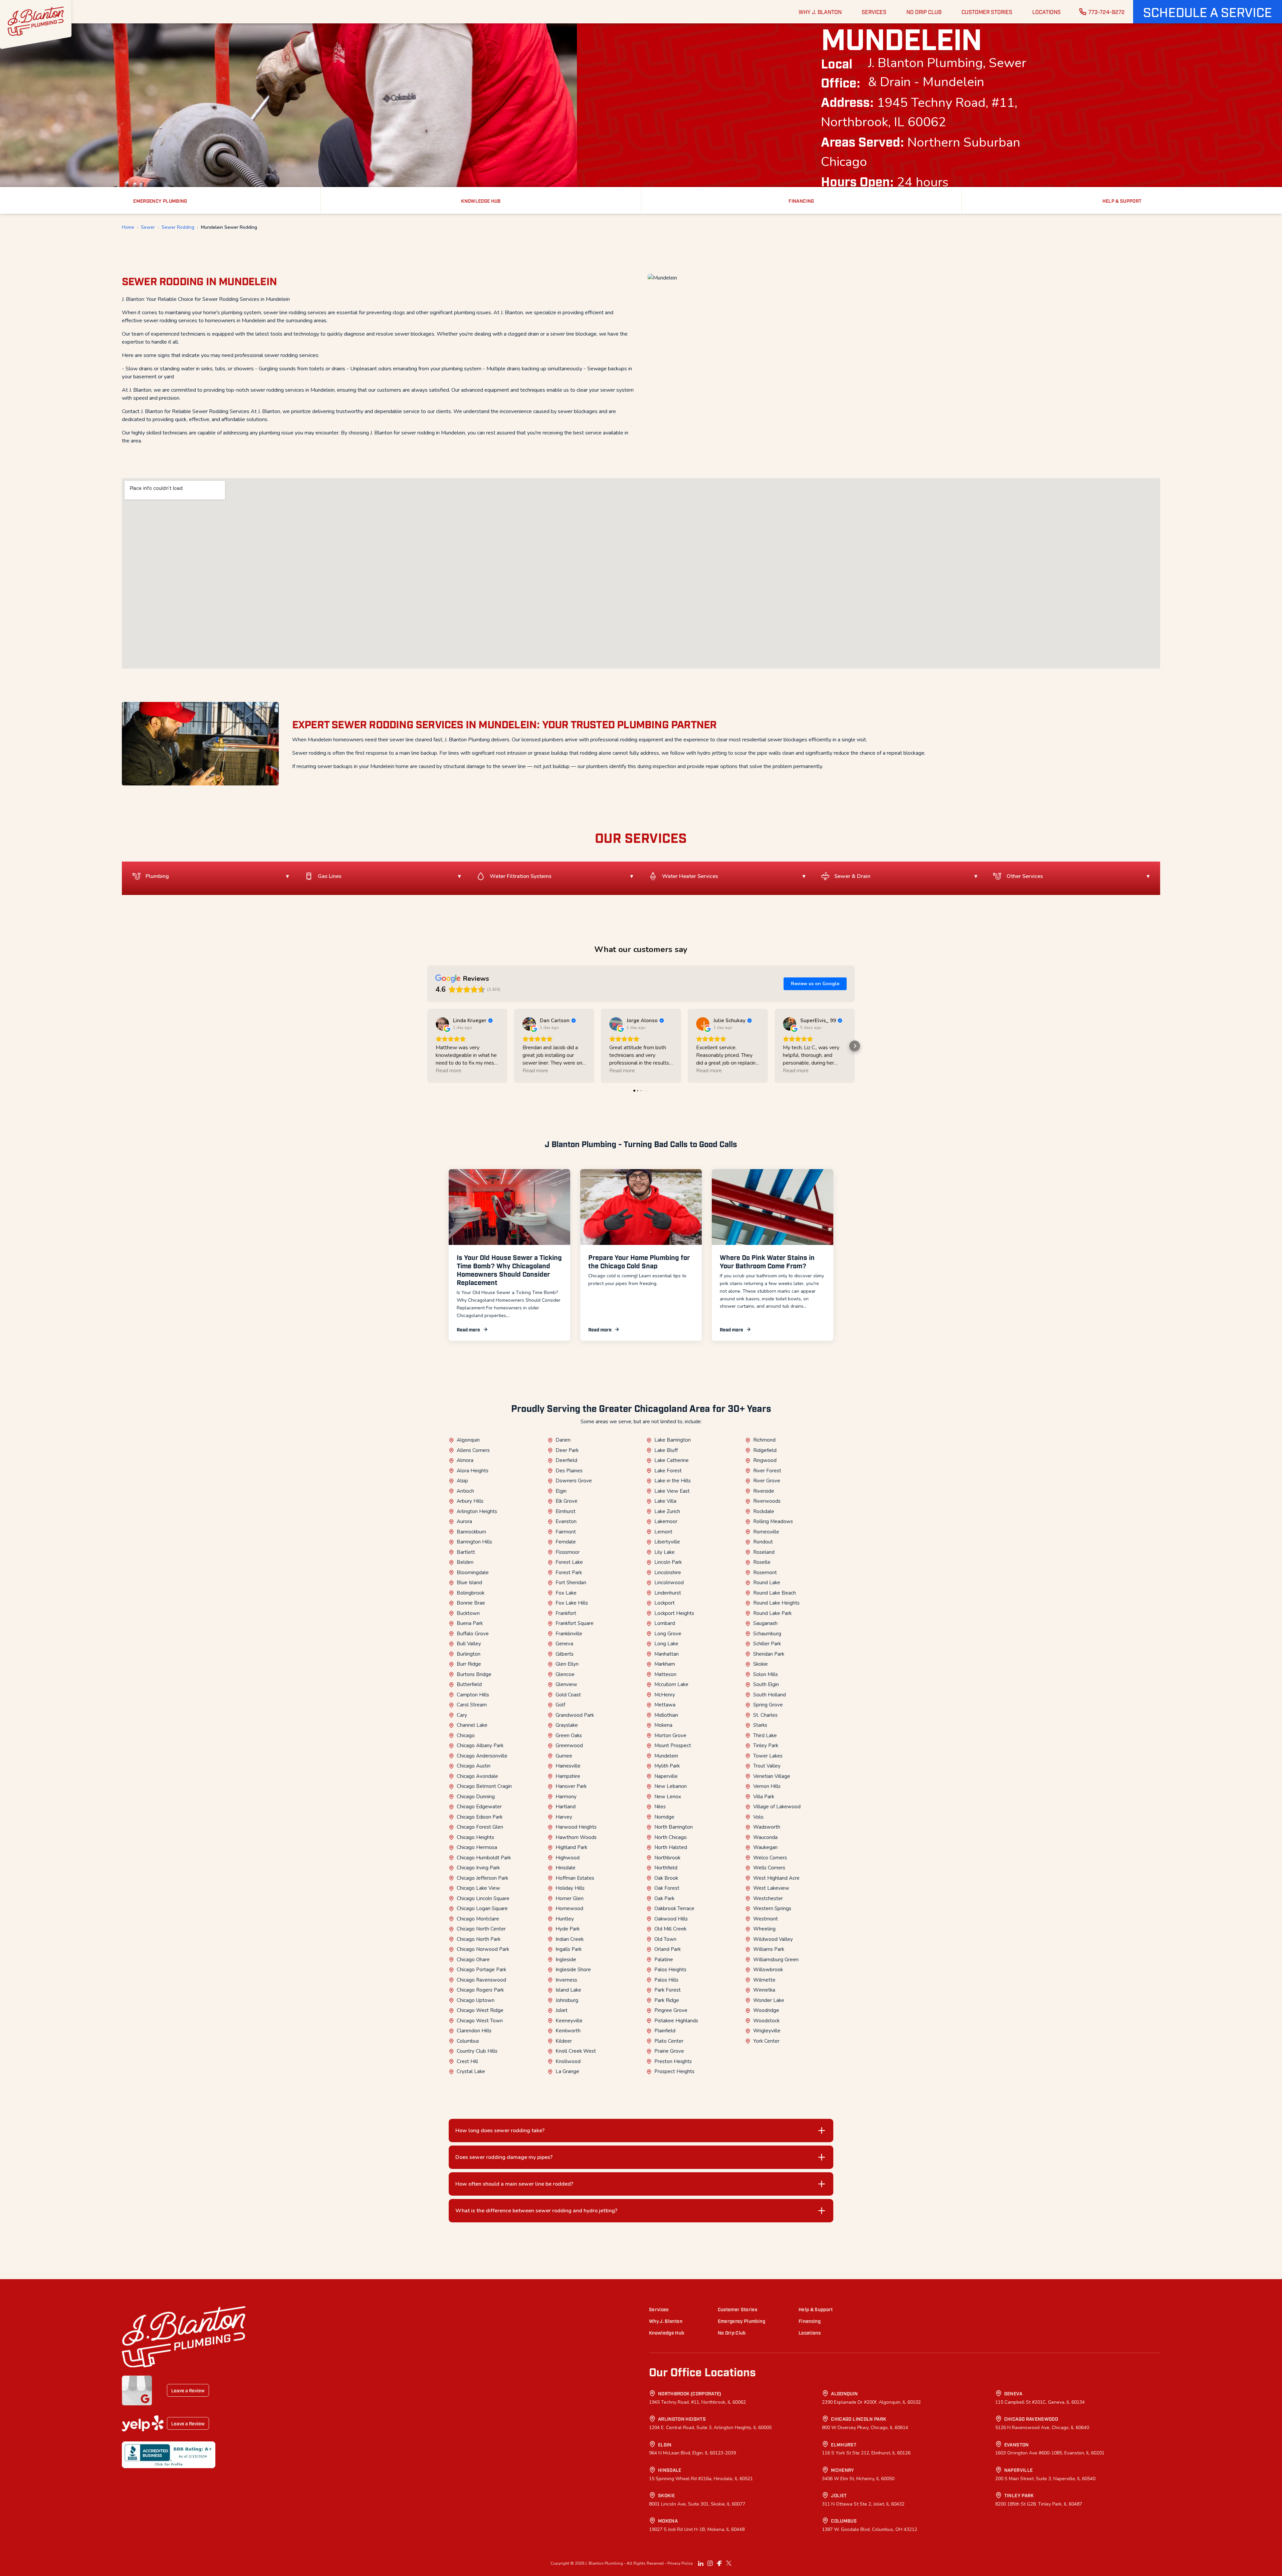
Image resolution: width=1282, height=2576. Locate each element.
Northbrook (667, 1858)
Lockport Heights (674, 1613)
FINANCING (801, 201)
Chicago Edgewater (479, 1807)
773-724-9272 (1107, 12)
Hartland (566, 1807)
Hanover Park (571, 1786)
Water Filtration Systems (521, 876)
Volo (758, 1817)
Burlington (469, 1654)
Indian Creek (570, 1939)
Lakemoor (666, 1521)
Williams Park (769, 1949)
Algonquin (468, 1440)
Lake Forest (668, 1471)
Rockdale (764, 1511)
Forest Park (569, 1573)
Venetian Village (772, 1776)
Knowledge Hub (667, 2332)
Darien (563, 1440)
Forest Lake (569, 1562)
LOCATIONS (1046, 12)
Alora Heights (473, 1471)
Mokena (663, 1725)
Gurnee (564, 1756)
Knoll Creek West (576, 2051)
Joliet (562, 2010)
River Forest (767, 1471)
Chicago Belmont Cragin (484, 1786)
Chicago (466, 1735)
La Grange (567, 2071)
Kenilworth (568, 2031)
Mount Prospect (673, 1745)
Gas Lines (330, 876)
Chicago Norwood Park (483, 1949)
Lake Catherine (672, 1460)
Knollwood (568, 2061)
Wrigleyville (767, 2031)
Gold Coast (568, 1695)
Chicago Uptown (476, 2000)
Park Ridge (667, 2000)
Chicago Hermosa (477, 1847)
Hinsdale (566, 1868)
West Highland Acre (776, 1878)
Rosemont (765, 1573)
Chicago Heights (475, 1837)
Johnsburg (567, 2000)
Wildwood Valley (773, 1939)
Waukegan (765, 1847)
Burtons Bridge (474, 1674)
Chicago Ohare (473, 1960)
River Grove (767, 1481)
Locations (810, 2332)
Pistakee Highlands (676, 2021)
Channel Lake (472, 1725)
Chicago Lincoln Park (859, 2419)
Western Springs (772, 1908)
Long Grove (668, 1634)
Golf (560, 1705)
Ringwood (765, 1460)
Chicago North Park (479, 1939)
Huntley (565, 1919)
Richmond (764, 1440)
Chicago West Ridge (480, 2010)
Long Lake (666, 1644)
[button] (1208, 12)
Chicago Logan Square (482, 1908)
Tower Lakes (768, 1756)
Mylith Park (667, 1766)
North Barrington (674, 1827)
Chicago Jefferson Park (482, 1878)
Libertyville (667, 1542)
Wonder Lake (769, 2000)
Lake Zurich (667, 1511)
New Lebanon (671, 1786)
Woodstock (766, 2021)
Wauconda (765, 1837)
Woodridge (766, 2010)
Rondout (763, 1542)
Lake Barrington (673, 1440)
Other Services (1025, 876)
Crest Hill (467, 2061)
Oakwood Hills (671, 1919)
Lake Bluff (666, 1450)
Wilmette (764, 1980)
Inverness (566, 1980)
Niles (660, 1807)
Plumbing (157, 876)
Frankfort (566, 1613)
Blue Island (469, 1583)
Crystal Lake (471, 2071)
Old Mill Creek (670, 1929)
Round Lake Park (772, 1613)
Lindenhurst (668, 1593)
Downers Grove (574, 1481)
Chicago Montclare (478, 1919)
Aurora (464, 1521)
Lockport (665, 1603)
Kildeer (564, 2041)
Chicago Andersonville (482, 1756)
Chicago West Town (480, 2021)
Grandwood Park (575, 1715)
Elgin (561, 1491)
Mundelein (666, 1756)
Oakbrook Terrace (674, 1908)
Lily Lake (665, 1552)
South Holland (770, 1695)
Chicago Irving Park (478, 1868)
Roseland (764, 1552)
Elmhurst (566, 1511)
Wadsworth (767, 1827)
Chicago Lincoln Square (483, 1898)
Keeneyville (569, 2021)
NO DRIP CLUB (924, 12)
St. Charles (765, 1715)
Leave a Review (188, 2390)
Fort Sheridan (571, 1583)
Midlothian (666, 1715)
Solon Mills (766, 1674)
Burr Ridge (469, 1664)
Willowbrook (768, 1970)
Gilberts (565, 1654)
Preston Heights (673, 2061)
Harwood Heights (576, 1827)
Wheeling (764, 1929)
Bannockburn (471, 1532)
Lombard (665, 1623)
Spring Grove (768, 1705)
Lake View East (672, 1491)
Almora (465, 1460)
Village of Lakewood (777, 1807)
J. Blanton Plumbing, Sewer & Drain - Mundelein (947, 73)
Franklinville (569, 1634)
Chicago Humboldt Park (484, 1858)
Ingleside (566, 1960)
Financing (810, 2321)
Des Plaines (569, 1471)
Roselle (762, 1562)
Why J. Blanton (666, 2321)
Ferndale (566, 1542)
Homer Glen (570, 1898)
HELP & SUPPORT (1122, 201)
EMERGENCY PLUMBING (160, 201)
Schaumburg (767, 1634)
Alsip (462, 1481)
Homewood (569, 1908)
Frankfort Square (575, 1623)
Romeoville (766, 1532)
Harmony (566, 1797)
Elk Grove (567, 1501)
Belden (465, 1562)
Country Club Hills (477, 2051)
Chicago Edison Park (480, 1817)
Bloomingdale (473, 1573)
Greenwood (569, 1745)
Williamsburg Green (776, 1960)
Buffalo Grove (473, 1634)
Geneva (564, 1644)
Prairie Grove (669, 2051)
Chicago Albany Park (480, 1745)
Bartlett (466, 1552)
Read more (468, 1329)
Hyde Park (568, 1929)
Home (128, 227)
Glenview (566, 1684)
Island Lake (568, 1990)
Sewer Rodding (178, 227)
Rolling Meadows (773, 1521)
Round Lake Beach (775, 1593)
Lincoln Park (668, 1562)
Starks (760, 1725)
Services (659, 2309)
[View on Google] (442, 1024)
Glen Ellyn (567, 1664)
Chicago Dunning (476, 1797)
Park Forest (668, 1990)
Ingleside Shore (573, 1970)
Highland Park (571, 1847)
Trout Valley (767, 1766)
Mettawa (665, 1705)
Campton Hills (473, 1695)
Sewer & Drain (852, 876)
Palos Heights (670, 1970)
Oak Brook (666, 1878)
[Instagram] (710, 2563)
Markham (665, 1664)
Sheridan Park (769, 1654)
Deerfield (566, 1460)
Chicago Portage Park (481, 1970)
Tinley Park (766, 1745)
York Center (766, 2041)
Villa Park (764, 1797)
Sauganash (765, 1623)
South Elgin (766, 1684)
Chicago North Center (481, 1929)
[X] (729, 2563)
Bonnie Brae (471, 1603)
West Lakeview (771, 1888)
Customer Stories (738, 2309)
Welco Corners (770, 1858)
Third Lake (765, 1735)
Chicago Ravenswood (481, 1980)
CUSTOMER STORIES (987, 12)
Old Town (665, 1939)
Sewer (148, 227)
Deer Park (567, 1450)
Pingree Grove (671, 2010)
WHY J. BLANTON (820, 12)
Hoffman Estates (575, 1878)
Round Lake (767, 1583)
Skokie (761, 1664)
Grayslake (567, 1725)
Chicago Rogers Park (480, 1990)
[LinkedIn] (701, 2563)
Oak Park (664, 1898)
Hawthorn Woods (576, 1837)
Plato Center (669, 2041)
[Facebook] (719, 2563)
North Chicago (671, 1837)
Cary (462, 1715)
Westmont (766, 1919)
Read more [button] (449, 1071)
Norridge (664, 1817)
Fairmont (566, 1532)
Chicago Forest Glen (480, 1827)
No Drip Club (732, 2332)
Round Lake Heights (776, 1603)
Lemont (663, 1532)
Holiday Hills (570, 1888)
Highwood (568, 1858)
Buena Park (470, 1623)
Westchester (768, 1898)
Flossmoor (568, 1552)
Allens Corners (473, 1450)
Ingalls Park (569, 1949)
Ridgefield (765, 1450)
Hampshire (568, 1776)
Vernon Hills (767, 1786)
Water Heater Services (690, 876)
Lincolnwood (669, 1583)
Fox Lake (566, 1593)
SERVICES (874, 12)
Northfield (666, 1868)
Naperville (666, 1776)
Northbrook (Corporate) (690, 2393)
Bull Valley (469, 1644)
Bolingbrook (471, 1593)
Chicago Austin (474, 1766)
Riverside (764, 1491)
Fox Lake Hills (572, 1603)
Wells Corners (769, 1868)
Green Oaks (569, 1735)
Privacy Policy (680, 2563)
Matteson (665, 1674)
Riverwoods (767, 1501)
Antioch (465, 1491)
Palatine (664, 1960)
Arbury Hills (470, 1501)
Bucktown (468, 1613)
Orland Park (668, 1949)
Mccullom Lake (671, 1684)
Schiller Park (767, 1644)
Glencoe (565, 1674)
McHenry (665, 1695)
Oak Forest (667, 1888)
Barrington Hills (474, 1542)
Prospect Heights (674, 2071)
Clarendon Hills (474, 2031)
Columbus (468, 2041)
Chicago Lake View (478, 1888)
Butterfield (469, 1684)
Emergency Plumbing (741, 2321)
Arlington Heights (477, 1511)
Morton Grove (670, 1735)
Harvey (564, 1817)
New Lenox (668, 1797)
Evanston (566, 1521)
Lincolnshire (668, 1573)
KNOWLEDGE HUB (481, 201)
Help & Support (816, 2309)
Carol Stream (472, 1705)
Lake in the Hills (673, 1481)
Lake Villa (665, 1501)
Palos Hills (666, 1980)
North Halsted (671, 1847)
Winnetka (764, 1990)
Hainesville (568, 1766)
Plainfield (665, 2031)
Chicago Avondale (477, 1776)
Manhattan (667, 1654)
